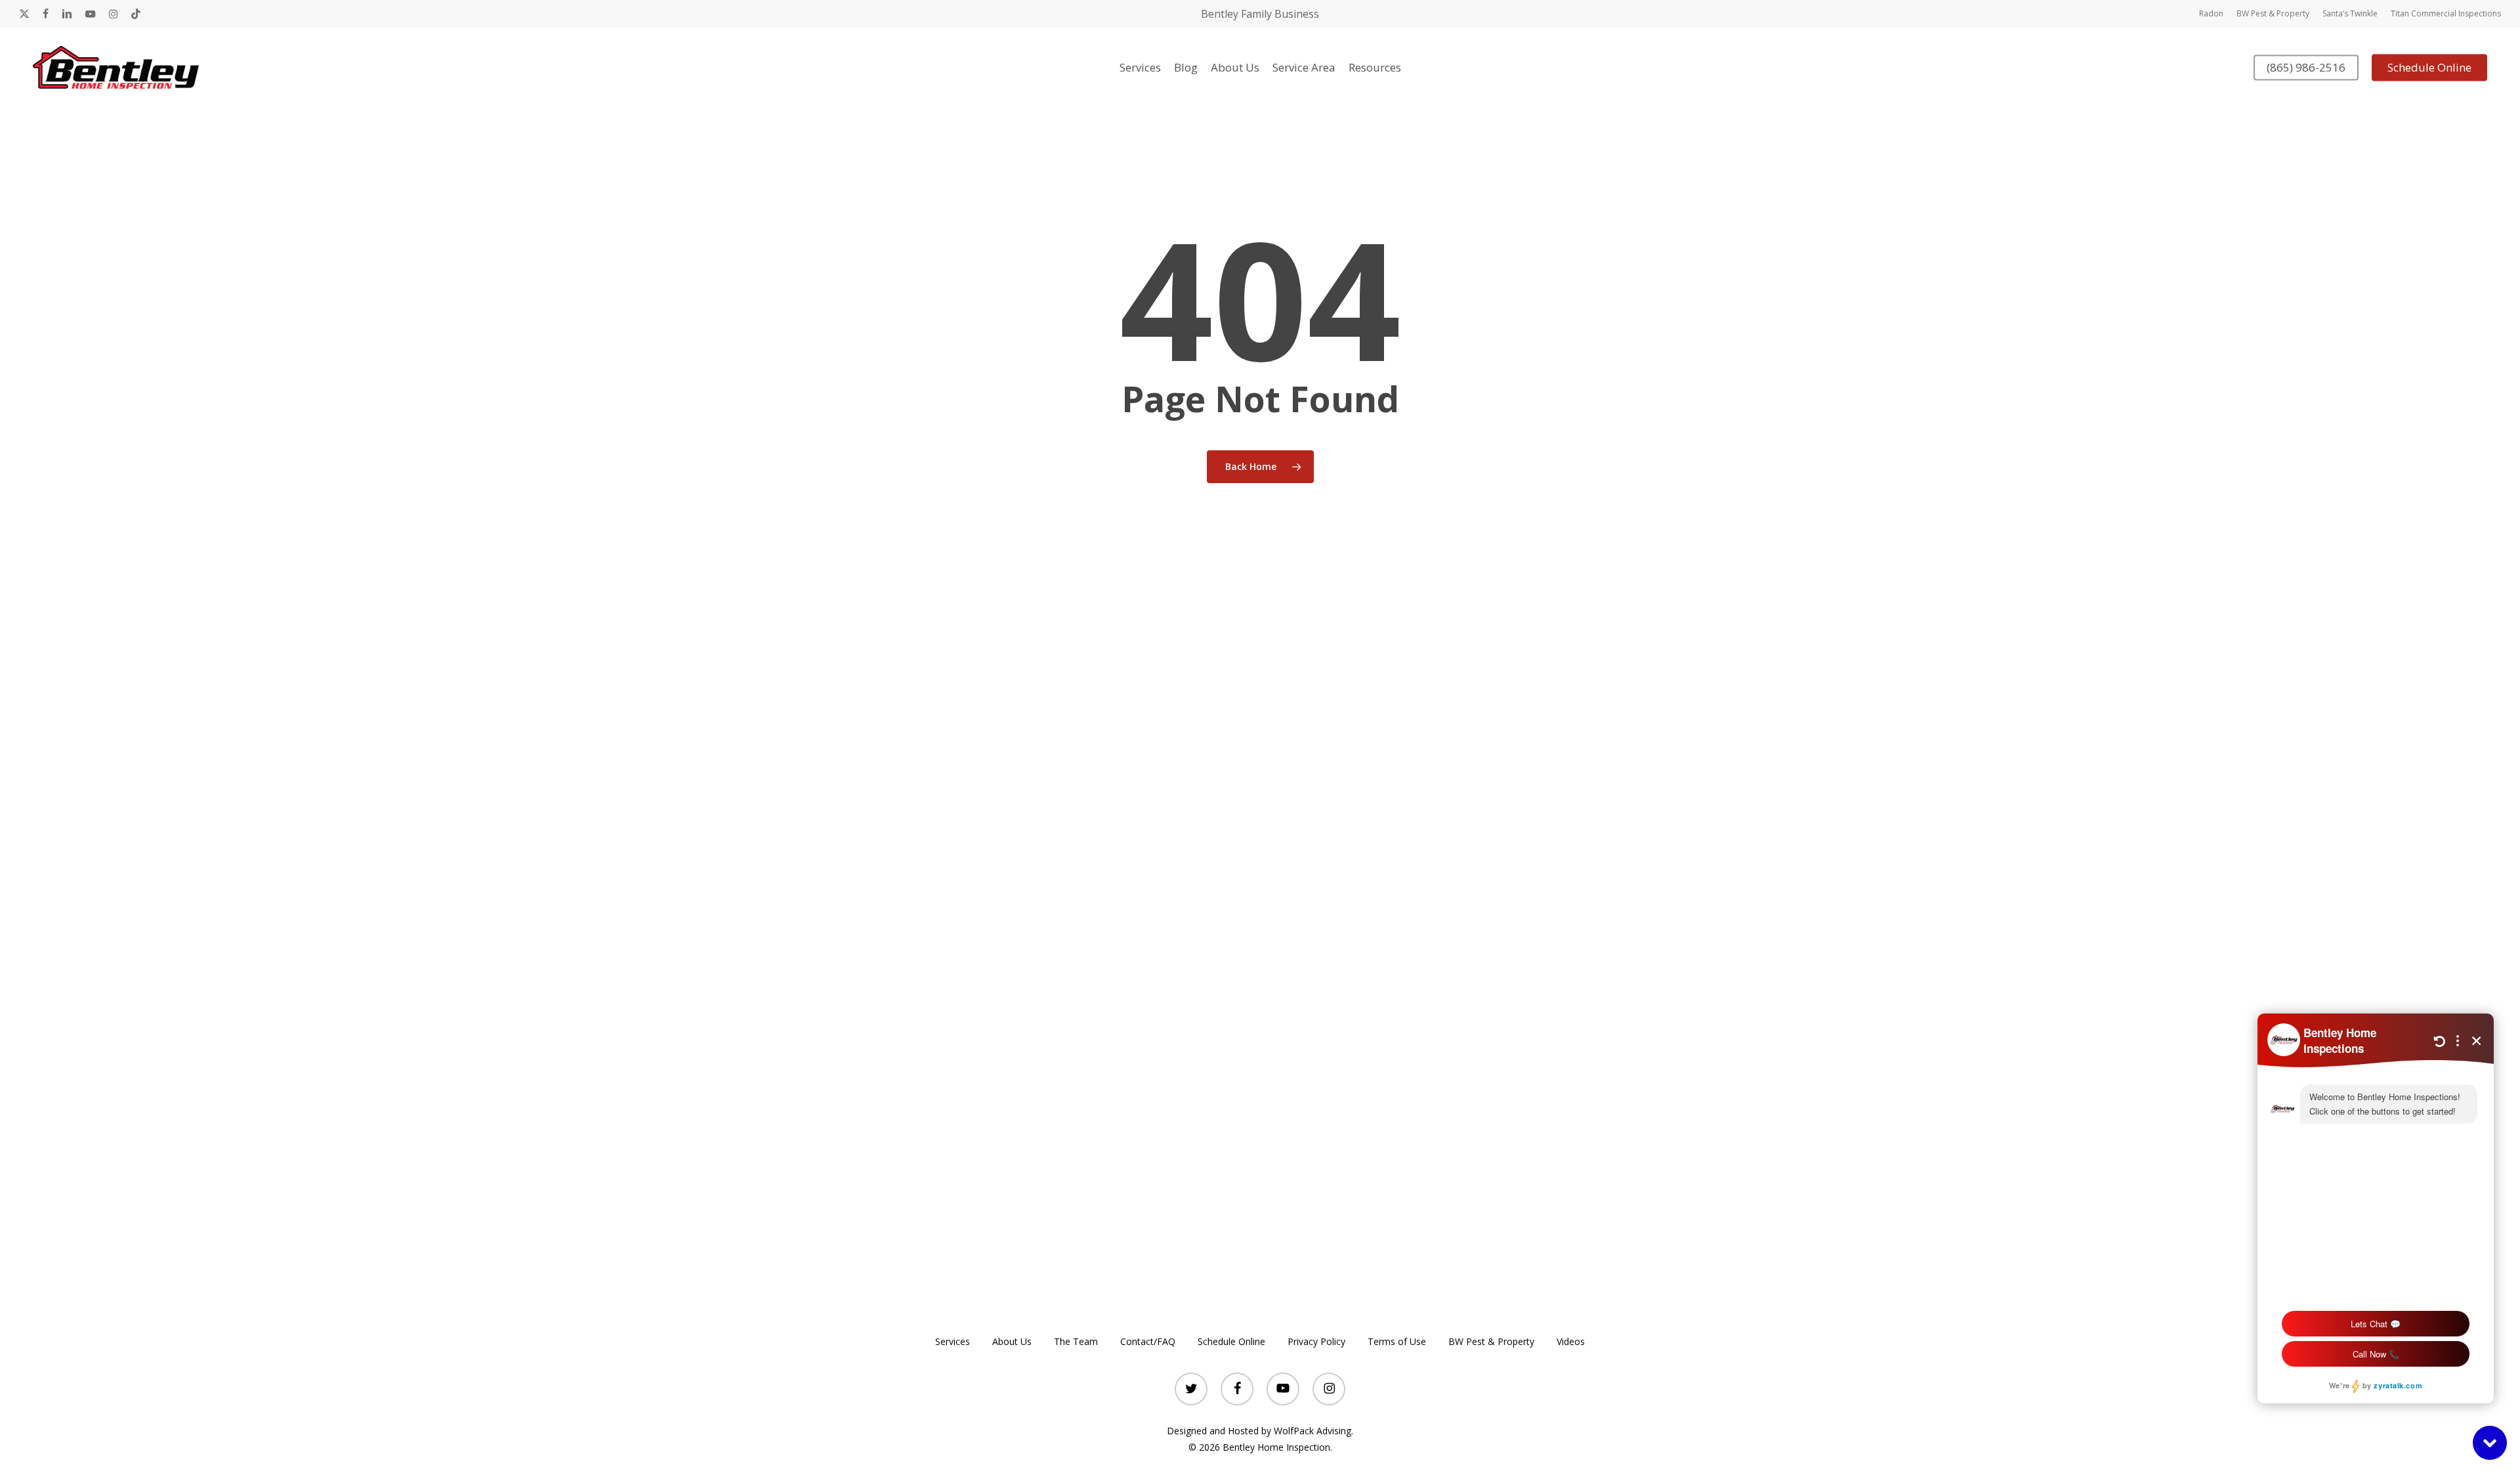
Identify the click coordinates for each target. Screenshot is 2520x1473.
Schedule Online (1231, 1341)
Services (953, 1341)
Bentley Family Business (1260, 14)
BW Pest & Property (1491, 1341)
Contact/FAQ (1148, 1341)
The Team (1076, 1341)
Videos (1571, 1341)
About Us (1012, 1341)
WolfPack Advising (1312, 1431)
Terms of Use (1397, 1341)
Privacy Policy (1316, 1341)
